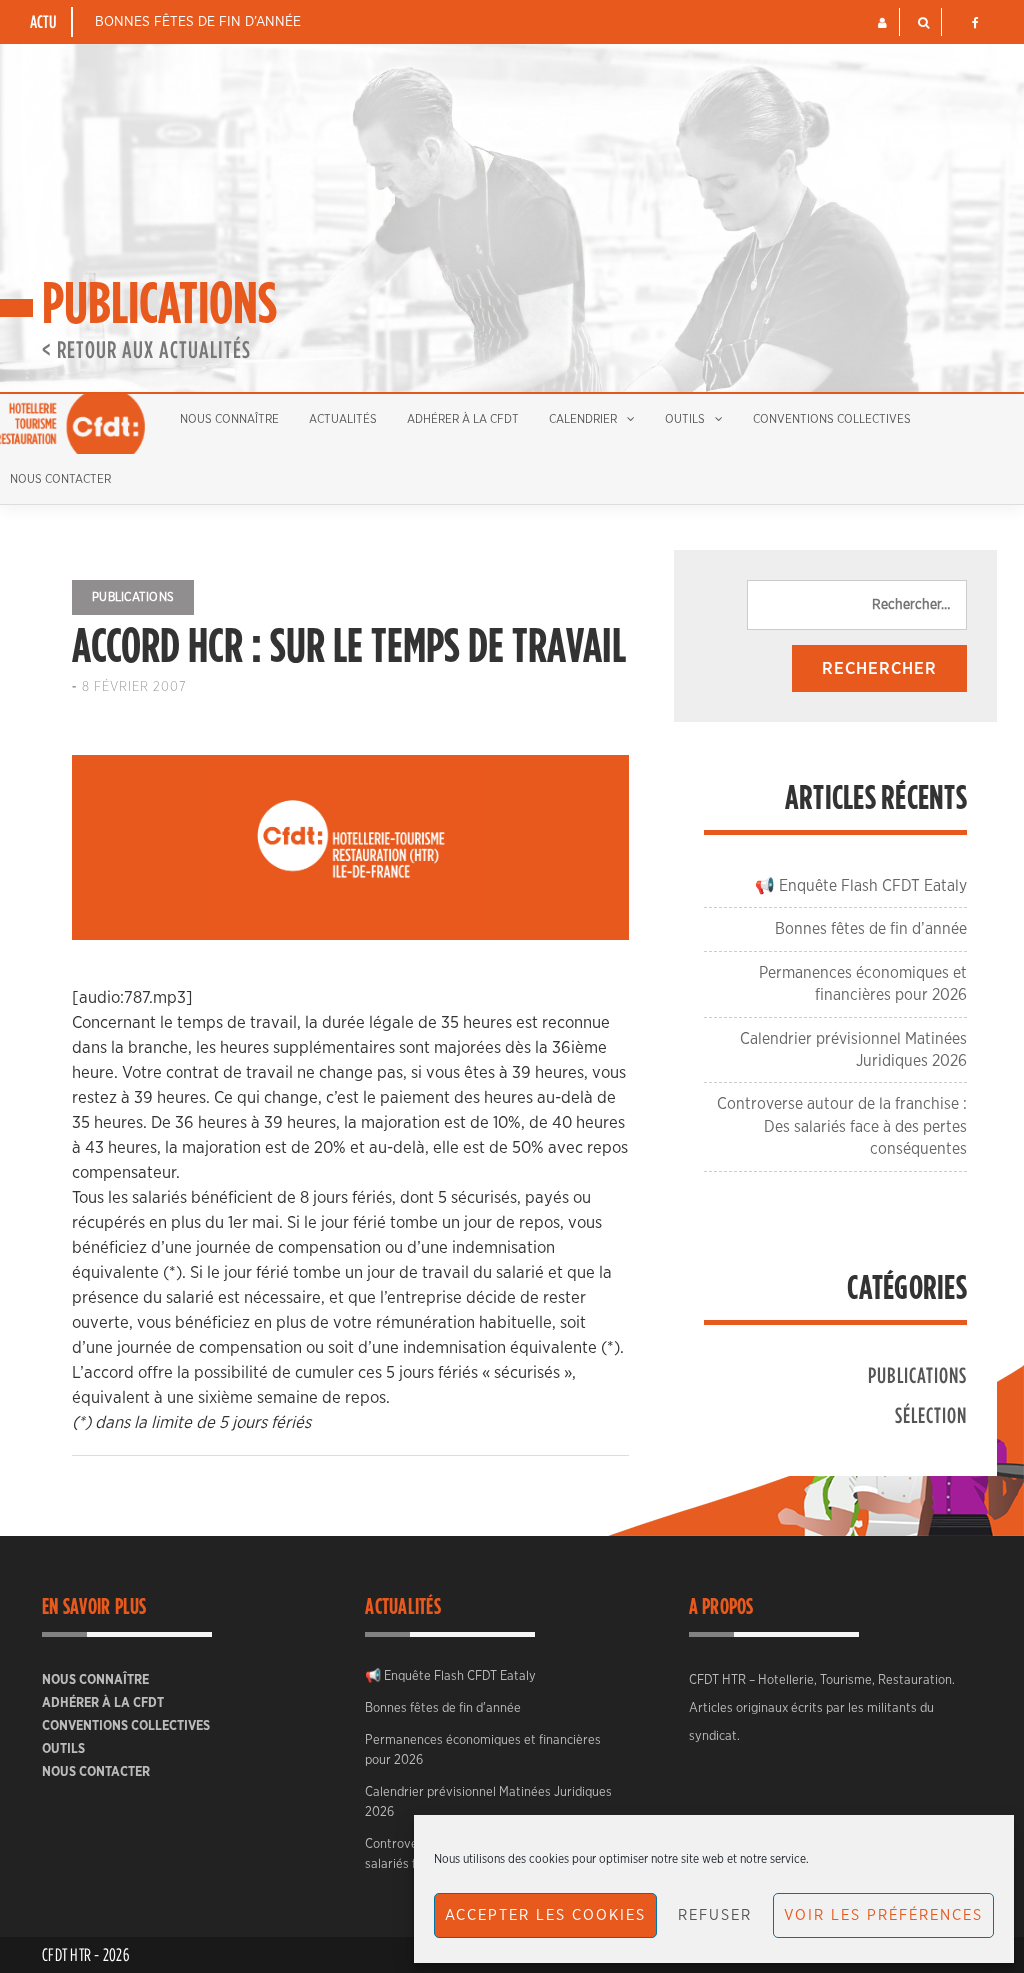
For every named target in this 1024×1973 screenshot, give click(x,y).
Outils (685, 419)
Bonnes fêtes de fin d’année (198, 22)
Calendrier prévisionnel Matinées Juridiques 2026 (488, 1802)
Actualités (343, 419)
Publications (133, 597)
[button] (882, 23)
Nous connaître (229, 419)
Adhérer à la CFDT (463, 419)
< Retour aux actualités (146, 349)
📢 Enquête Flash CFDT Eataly (861, 886)
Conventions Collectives (832, 419)
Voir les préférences (883, 1915)
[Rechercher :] (857, 605)
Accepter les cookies (545, 1915)
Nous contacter (96, 1772)
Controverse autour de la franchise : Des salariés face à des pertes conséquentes (842, 1126)
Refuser (715, 1915)
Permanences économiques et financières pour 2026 (483, 1750)
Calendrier (583, 419)
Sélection (931, 1414)
